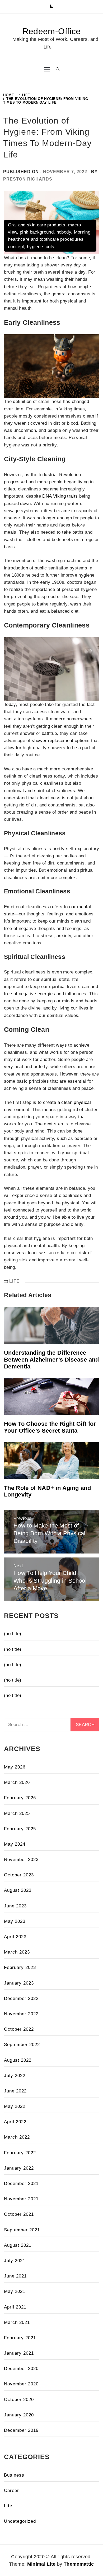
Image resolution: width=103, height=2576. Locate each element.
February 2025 (20, 1829)
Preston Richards (28, 179)
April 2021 (15, 2307)
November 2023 (21, 1860)
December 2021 (21, 2184)
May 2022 (15, 2106)
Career (11, 2491)
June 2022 (15, 2091)
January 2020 (19, 2415)
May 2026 (15, 1767)
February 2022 (20, 2153)
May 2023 (15, 1921)
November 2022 (21, 2014)
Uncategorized (20, 2521)
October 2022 (19, 2029)
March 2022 (17, 2137)
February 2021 (20, 2338)
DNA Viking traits (60, 496)
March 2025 (17, 1813)
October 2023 (19, 1875)
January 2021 (19, 2353)
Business (14, 2475)
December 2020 (21, 2369)
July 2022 (15, 2076)
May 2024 (15, 1844)
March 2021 (17, 2322)
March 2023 (17, 1952)
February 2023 (20, 1967)
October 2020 (19, 2400)
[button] (51, 7)
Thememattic (79, 2564)
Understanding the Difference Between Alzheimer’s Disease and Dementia (51, 1360)
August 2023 (18, 1890)
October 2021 (19, 2214)
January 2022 (19, 2168)
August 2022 (18, 2060)
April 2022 (15, 2122)
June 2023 (15, 1906)
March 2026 (17, 1782)
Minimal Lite (41, 2564)
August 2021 (18, 2245)
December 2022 (21, 1998)
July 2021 (15, 2261)
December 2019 (21, 2430)
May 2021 (15, 2291)
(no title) (13, 1634)
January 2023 (19, 1983)
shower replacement (52, 741)
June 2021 (15, 2276)
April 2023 (15, 1937)
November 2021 (21, 2199)
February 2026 (20, 1798)
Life (14, 1281)
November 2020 (21, 2384)
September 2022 (22, 2045)
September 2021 (22, 2230)
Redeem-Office (51, 31)
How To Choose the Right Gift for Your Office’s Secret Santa (50, 1427)
